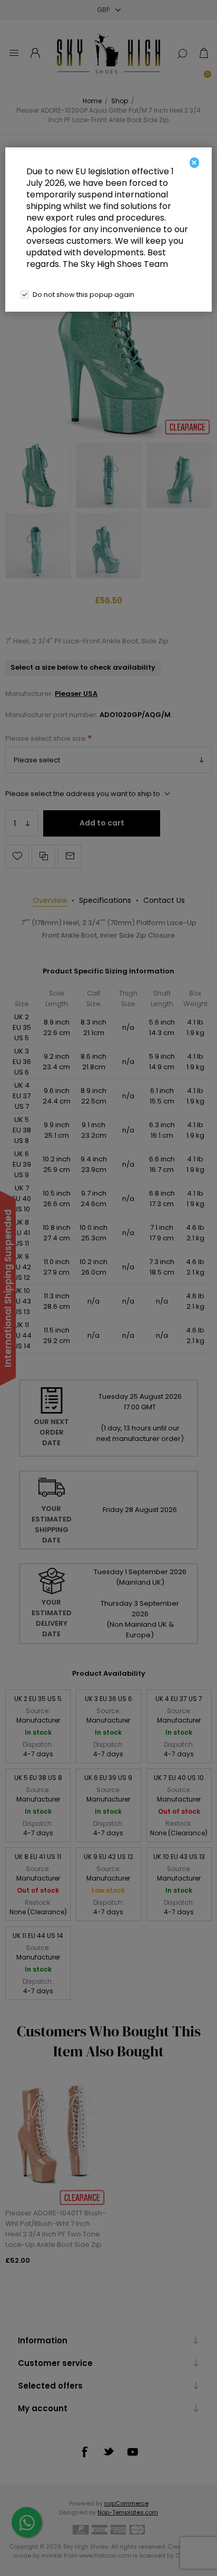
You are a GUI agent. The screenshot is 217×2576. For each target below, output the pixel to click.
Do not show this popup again (83, 295)
